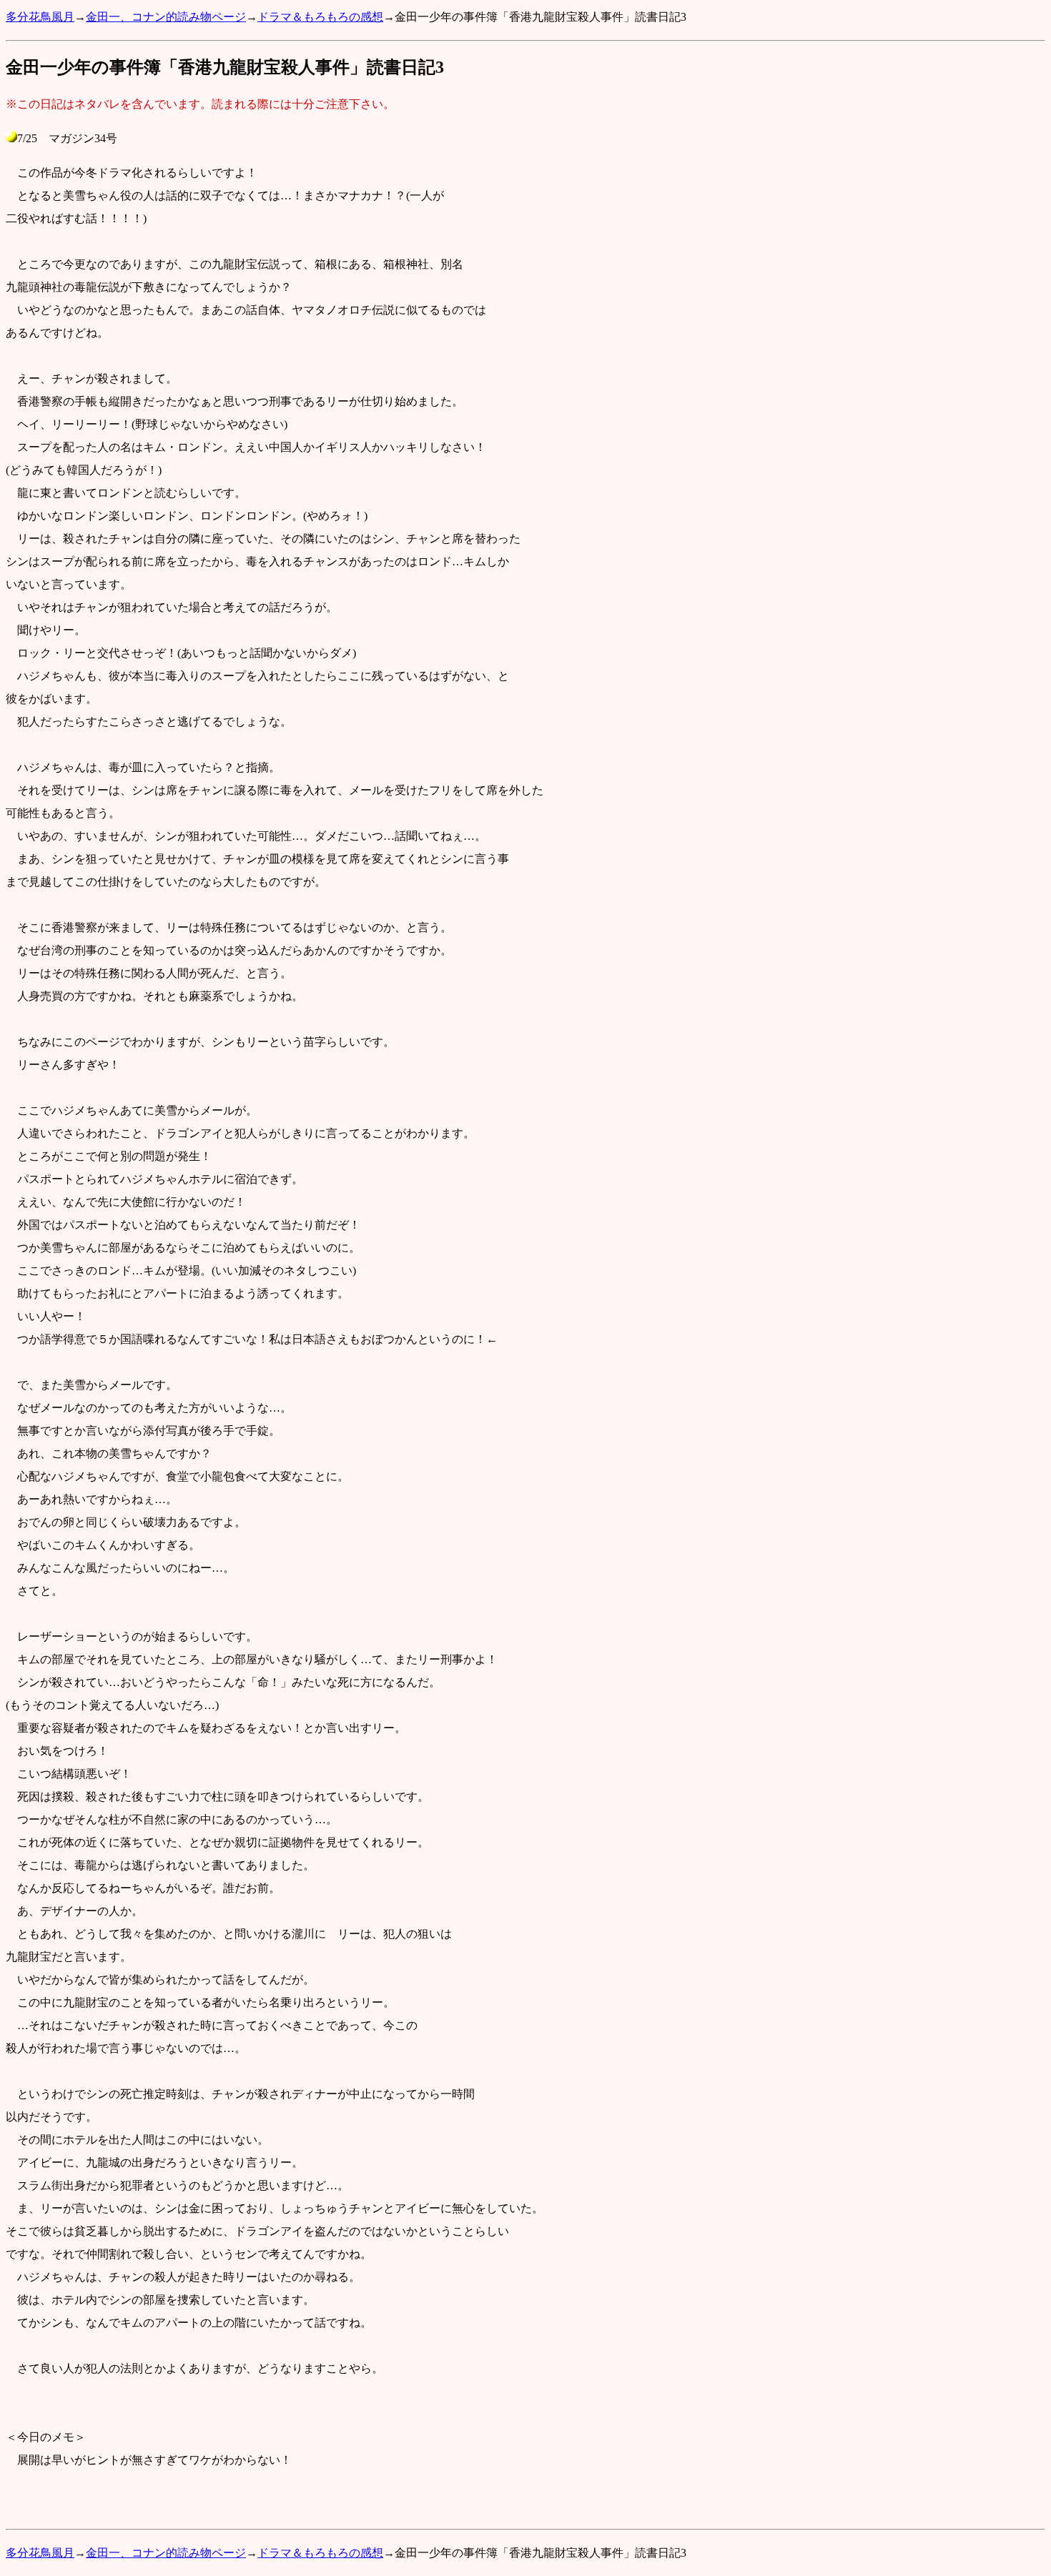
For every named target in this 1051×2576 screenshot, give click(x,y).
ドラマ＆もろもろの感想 (320, 17)
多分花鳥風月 (40, 17)
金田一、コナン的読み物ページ (166, 17)
